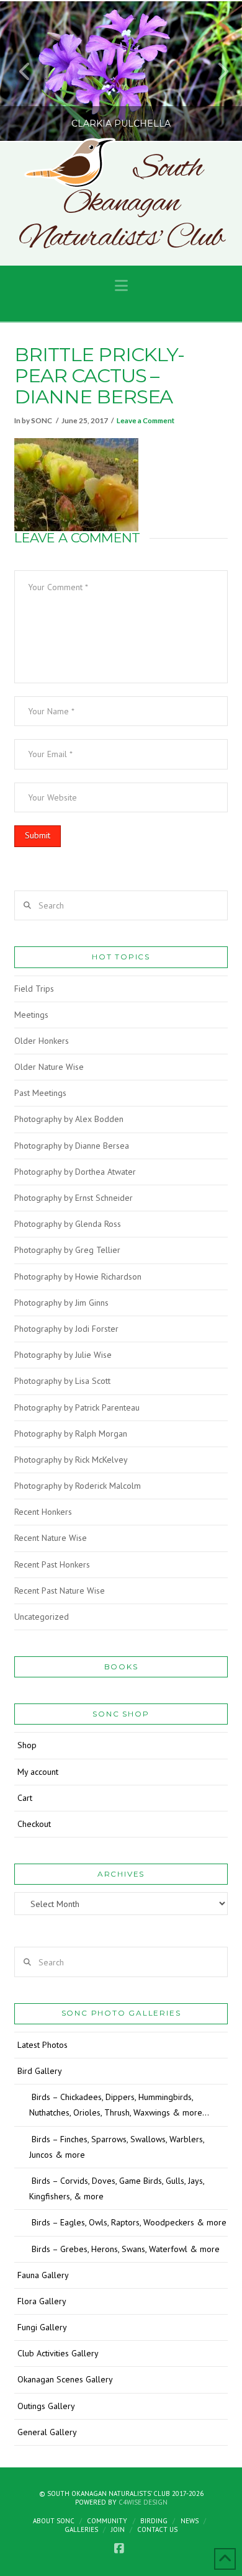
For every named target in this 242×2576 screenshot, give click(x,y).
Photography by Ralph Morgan (71, 1434)
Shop (27, 1745)
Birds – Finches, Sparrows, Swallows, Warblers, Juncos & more (117, 2147)
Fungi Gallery (42, 2327)
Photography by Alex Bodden (69, 1119)
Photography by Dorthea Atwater (75, 1172)
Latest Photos (43, 2045)
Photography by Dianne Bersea (72, 1146)
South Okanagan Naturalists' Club (121, 204)
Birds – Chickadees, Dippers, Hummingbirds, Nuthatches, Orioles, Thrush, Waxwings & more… (119, 2105)
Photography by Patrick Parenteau (77, 1407)
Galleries (81, 2529)
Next (216, 71)
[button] (121, 286)
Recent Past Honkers (52, 1564)
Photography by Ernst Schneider (74, 1198)
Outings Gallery (46, 2406)
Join (118, 2529)
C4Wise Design (143, 2502)
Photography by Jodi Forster (66, 1329)
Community (107, 2521)
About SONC (54, 2521)
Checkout (34, 1824)
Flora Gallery (42, 2301)
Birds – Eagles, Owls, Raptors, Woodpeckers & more (129, 2222)
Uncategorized (42, 1617)
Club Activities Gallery (58, 2353)
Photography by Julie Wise (63, 1355)
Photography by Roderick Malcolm (78, 1486)
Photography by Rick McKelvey (71, 1460)
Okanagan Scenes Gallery (65, 2379)
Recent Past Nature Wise (60, 1591)
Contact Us (157, 2529)
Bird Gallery (40, 2071)
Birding (154, 2521)
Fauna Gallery (43, 2275)
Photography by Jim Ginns (61, 1303)
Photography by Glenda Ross (68, 1224)
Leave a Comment (146, 420)
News (190, 2521)
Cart (25, 1798)
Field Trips (34, 989)
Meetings (31, 1015)
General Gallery (47, 2432)
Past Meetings (40, 1093)
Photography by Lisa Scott (62, 1381)
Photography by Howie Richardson (78, 1277)
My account (38, 1772)
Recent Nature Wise (51, 1538)
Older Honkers (42, 1041)
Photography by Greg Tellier (67, 1250)
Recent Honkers (43, 1512)
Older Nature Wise (49, 1067)
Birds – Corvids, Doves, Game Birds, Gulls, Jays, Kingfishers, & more (117, 2188)
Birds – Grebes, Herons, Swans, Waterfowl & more (126, 2249)
